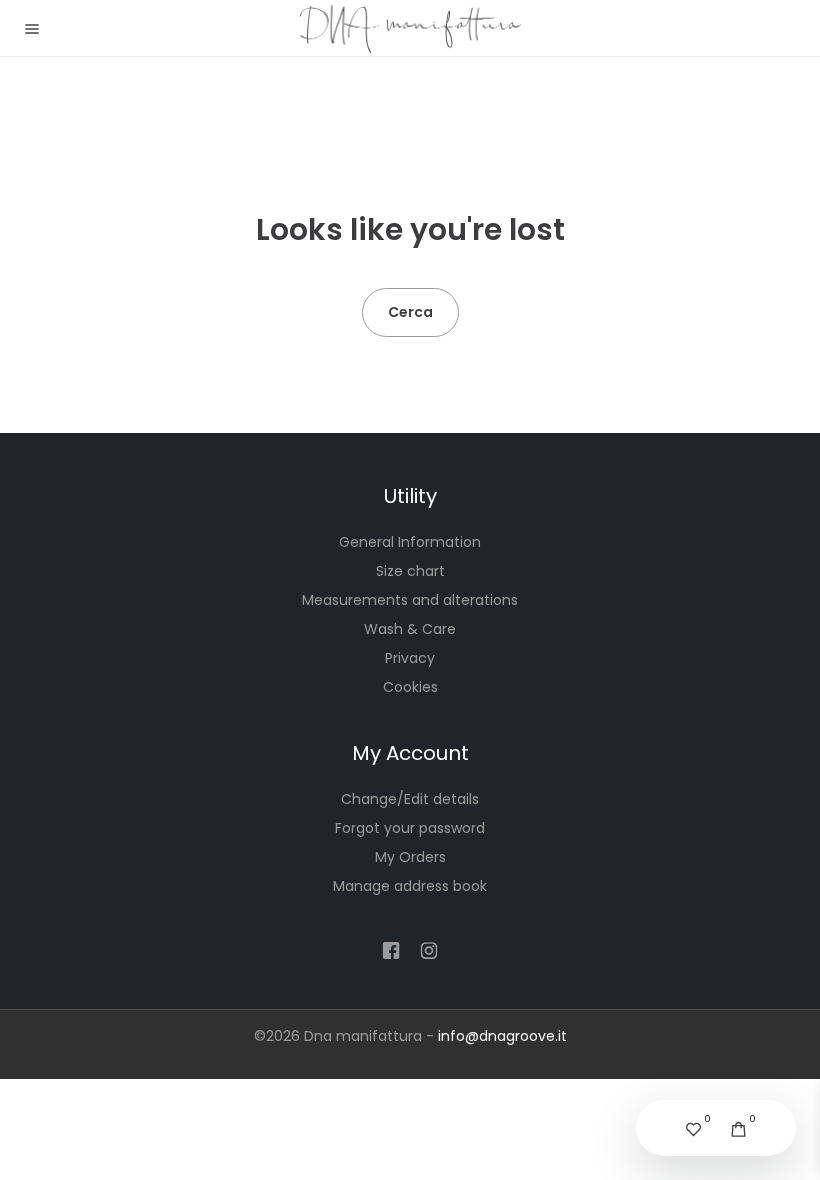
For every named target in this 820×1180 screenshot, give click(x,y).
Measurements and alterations (410, 600)
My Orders (410, 857)
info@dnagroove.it (502, 1036)
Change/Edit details (410, 799)
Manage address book (410, 886)
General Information (410, 542)
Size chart (410, 571)
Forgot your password (410, 828)
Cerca (410, 312)
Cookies (410, 687)
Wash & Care (410, 629)
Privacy (410, 658)
